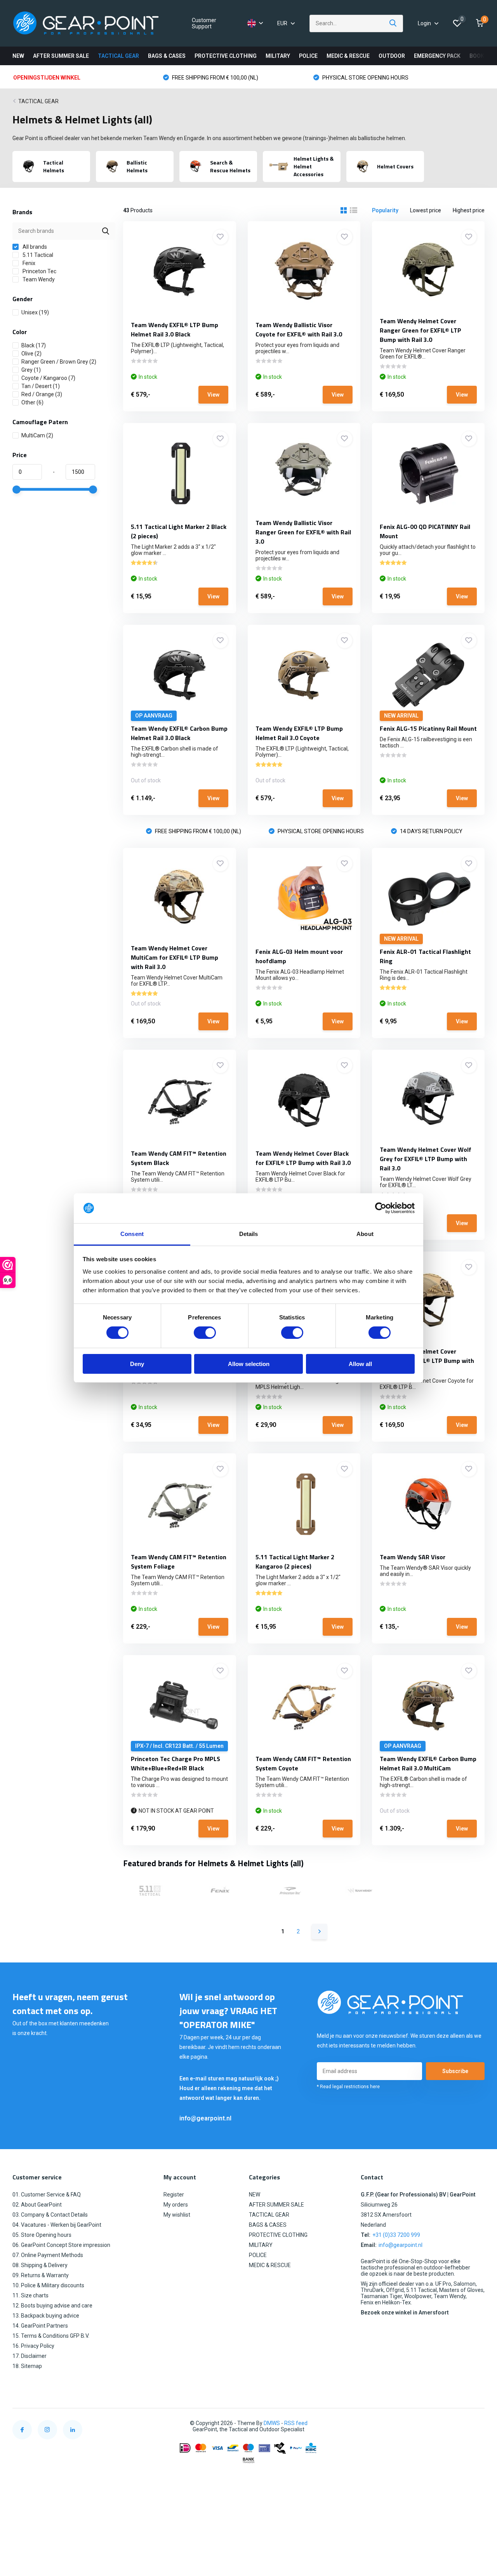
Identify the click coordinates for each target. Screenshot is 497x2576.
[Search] (393, 23)
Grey (31, 370)
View (213, 395)
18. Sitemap (27, 2366)
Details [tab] (249, 1234)
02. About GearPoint (37, 2205)
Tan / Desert (41, 386)
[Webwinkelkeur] (477, 2423)
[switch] (205, 1333)
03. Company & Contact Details (50, 2215)
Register (174, 2195)
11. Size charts (30, 2295)
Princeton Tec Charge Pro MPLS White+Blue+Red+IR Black (176, 1763)
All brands (34, 247)
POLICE (308, 56)
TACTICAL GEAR (118, 56)
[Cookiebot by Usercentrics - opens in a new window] (381, 1208)
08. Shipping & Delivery (40, 2265)
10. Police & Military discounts (48, 2285)
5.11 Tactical (37, 255)
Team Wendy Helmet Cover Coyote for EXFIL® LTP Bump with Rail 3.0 (427, 1361)
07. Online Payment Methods (48, 2255)
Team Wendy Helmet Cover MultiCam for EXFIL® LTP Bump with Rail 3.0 (175, 957)
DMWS (272, 2423)
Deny (137, 1364)
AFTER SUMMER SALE (61, 56)
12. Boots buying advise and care (52, 2306)
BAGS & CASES (167, 56)
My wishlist (177, 2215)
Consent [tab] (132, 1234)
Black (34, 345)
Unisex (35, 312)
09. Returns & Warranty (41, 2275)
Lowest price (426, 210)
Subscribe (455, 2071)
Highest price (469, 210)
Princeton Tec (39, 271)
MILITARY (278, 56)
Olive (31, 354)
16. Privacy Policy (33, 2346)
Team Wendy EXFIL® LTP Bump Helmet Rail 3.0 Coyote (299, 733)
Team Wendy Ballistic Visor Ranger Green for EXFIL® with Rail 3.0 (303, 532)
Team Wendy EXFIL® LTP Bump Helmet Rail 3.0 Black (175, 329)
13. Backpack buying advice (46, 2316)
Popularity (385, 210)
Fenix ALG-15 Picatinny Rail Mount (428, 728)
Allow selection (249, 1364)
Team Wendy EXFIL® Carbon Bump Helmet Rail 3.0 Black (179, 733)
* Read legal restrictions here (348, 2087)
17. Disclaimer (30, 2356)
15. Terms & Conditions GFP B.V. (51, 2336)
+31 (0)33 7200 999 (396, 2235)
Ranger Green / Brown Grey (59, 362)
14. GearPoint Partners (40, 2326)
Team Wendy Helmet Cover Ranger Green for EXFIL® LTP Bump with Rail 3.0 (421, 330)
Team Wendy (38, 279)
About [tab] (365, 1234)
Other (32, 402)
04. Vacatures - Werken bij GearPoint (57, 2225)
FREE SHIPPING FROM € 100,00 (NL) (215, 78)
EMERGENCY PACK (437, 56)
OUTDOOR (392, 56)
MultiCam (37, 435)
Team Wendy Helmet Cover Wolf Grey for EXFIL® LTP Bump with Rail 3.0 (426, 1159)
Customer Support (204, 23)
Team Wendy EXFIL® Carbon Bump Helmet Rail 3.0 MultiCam (428, 1763)
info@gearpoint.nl (205, 2118)
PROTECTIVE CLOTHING (226, 56)
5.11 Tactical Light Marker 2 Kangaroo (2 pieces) (295, 1562)
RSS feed (296, 2423)
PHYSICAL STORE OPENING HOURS (365, 78)
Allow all (360, 1364)
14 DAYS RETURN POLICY (431, 831)
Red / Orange (42, 394)
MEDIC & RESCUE (348, 56)
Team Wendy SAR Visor (413, 1557)
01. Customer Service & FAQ (47, 2195)
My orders (176, 2205)
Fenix (28, 263)
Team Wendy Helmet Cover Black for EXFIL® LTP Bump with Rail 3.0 (303, 1158)
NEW (18, 56)
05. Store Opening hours (42, 2235)
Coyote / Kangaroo (48, 378)
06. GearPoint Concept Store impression (61, 2245)
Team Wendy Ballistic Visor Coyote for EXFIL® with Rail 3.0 (299, 329)
